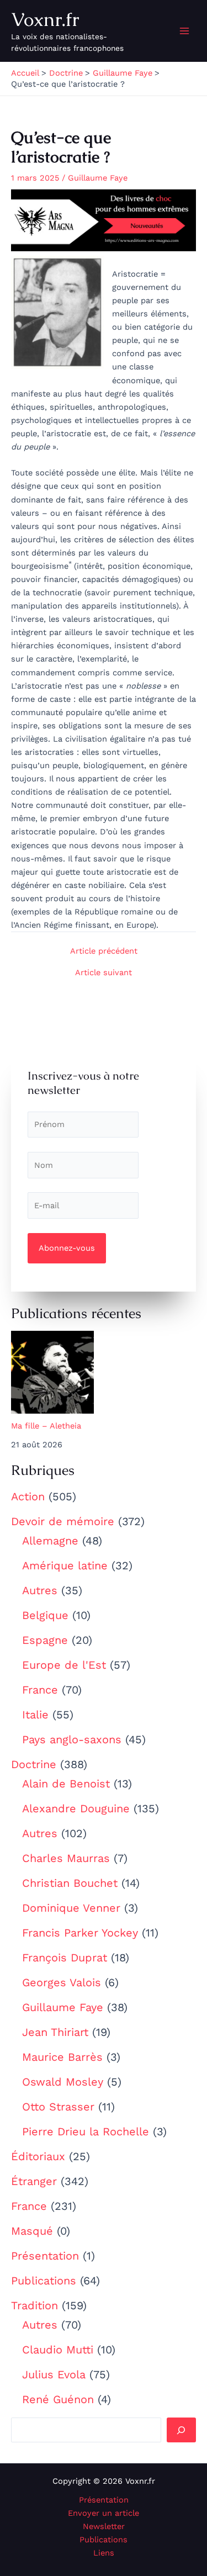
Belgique (45, 1615)
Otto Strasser (58, 2107)
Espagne (45, 1640)
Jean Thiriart (55, 2032)
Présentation (45, 2256)
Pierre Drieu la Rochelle (86, 2131)
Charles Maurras (66, 1858)
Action (28, 1496)
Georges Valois (62, 1982)
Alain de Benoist (66, 1784)
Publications (44, 2281)
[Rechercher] (181, 2430)
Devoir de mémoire (63, 1521)
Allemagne (50, 1541)
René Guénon (58, 2399)
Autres (40, 1590)
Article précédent (104, 951)
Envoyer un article (104, 2513)
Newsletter (104, 2526)
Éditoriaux (38, 2156)
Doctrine (34, 1764)
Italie (35, 1715)
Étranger (34, 2181)
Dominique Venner (71, 1908)
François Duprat (65, 1958)
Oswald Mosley (63, 2082)
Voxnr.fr (45, 19)
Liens (104, 2553)
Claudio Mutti (58, 2350)
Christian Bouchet (70, 1883)
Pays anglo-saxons (72, 1739)
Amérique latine (65, 1565)
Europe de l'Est (64, 1665)
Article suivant (104, 973)
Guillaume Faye (63, 2007)
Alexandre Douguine (76, 1808)
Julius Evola (54, 2374)
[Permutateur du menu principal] (184, 31)
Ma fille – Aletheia (46, 1426)
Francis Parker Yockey (80, 1933)
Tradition (34, 2305)
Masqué (32, 2231)
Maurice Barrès (62, 2057)
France (40, 1690)
